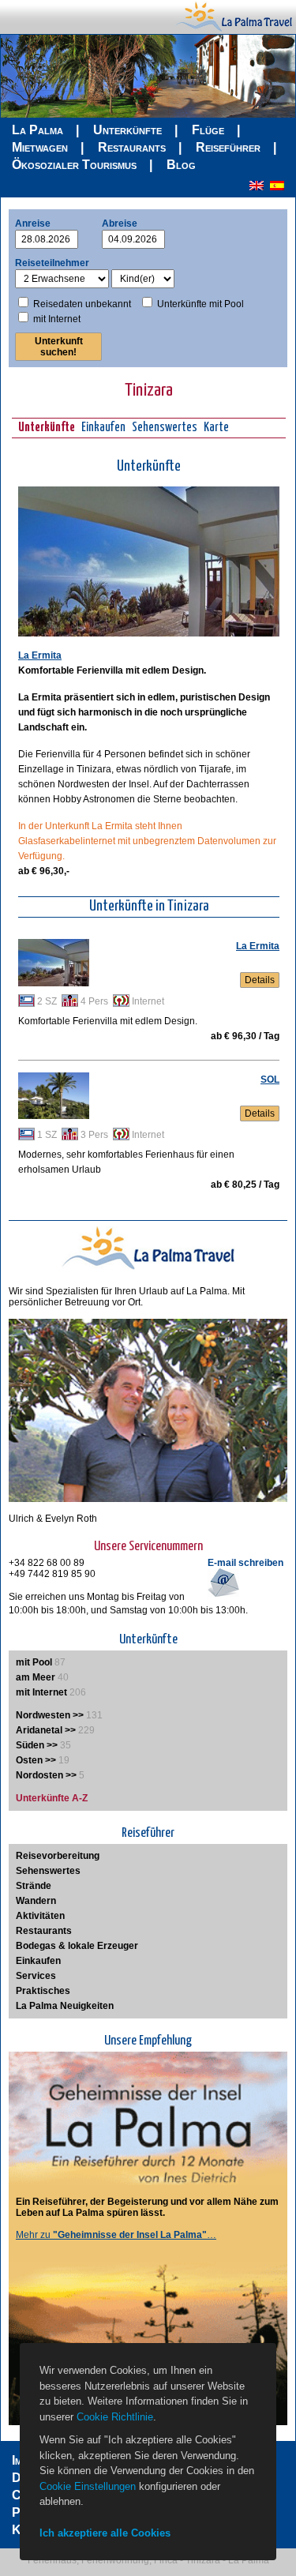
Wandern (36, 1901)
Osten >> (36, 1760)
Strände (34, 1886)
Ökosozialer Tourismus (74, 165)
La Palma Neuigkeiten (65, 2006)
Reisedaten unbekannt (82, 304)
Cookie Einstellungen (88, 2486)
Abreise (120, 223)
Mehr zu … (116, 2235)
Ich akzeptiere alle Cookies (105, 2533)
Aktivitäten (40, 1916)
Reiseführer (228, 147)
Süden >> (37, 1745)
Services (36, 1976)
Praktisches (43, 1991)
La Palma (37, 130)
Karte (216, 428)
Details (260, 980)
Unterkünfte (127, 130)
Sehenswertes (165, 428)
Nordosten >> (46, 1775)
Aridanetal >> (46, 1730)
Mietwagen (40, 147)
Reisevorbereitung (58, 1856)
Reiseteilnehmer (52, 263)
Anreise (33, 223)
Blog (181, 165)
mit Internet (57, 319)
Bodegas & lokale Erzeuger (77, 1946)
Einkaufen (103, 428)
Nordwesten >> (50, 1715)
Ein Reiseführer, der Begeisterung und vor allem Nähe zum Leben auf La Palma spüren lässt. (147, 2207)
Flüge (208, 130)
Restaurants (132, 147)
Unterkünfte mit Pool (200, 304)
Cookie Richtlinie (115, 2417)
